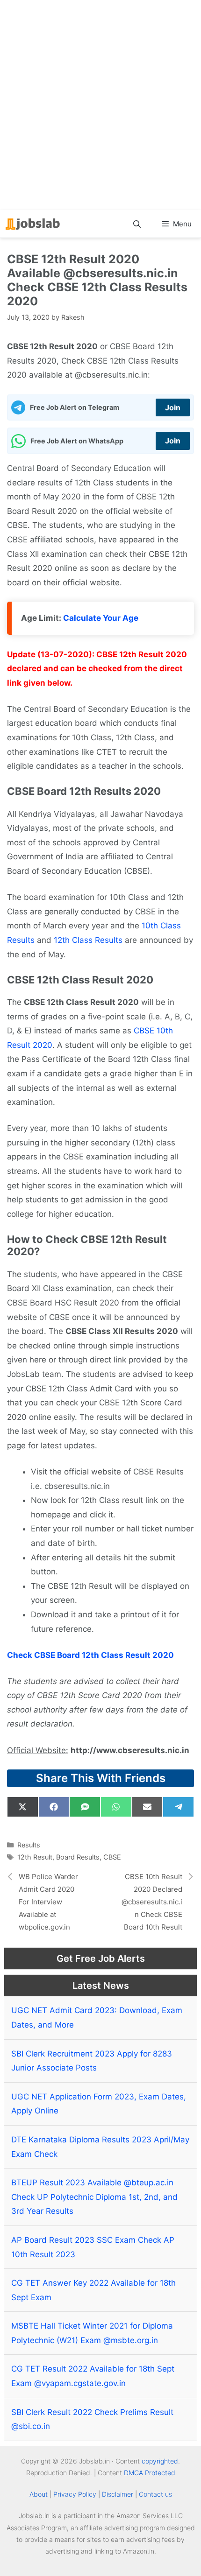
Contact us (155, 2494)
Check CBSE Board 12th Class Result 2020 (90, 1655)
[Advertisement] (100, 105)
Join (173, 407)
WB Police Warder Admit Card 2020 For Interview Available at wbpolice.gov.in (48, 1902)
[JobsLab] (33, 224)
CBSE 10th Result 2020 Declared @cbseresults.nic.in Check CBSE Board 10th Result (152, 1902)
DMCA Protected (150, 2473)
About (39, 2494)
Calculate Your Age (101, 618)
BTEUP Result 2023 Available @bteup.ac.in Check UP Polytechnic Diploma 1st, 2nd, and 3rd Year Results (94, 2197)
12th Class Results (88, 940)
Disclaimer (118, 2494)
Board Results (78, 1857)
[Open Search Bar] (137, 224)
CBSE (112, 1857)
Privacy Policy (75, 2494)
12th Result (35, 1857)
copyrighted (160, 2461)
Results (29, 1845)
